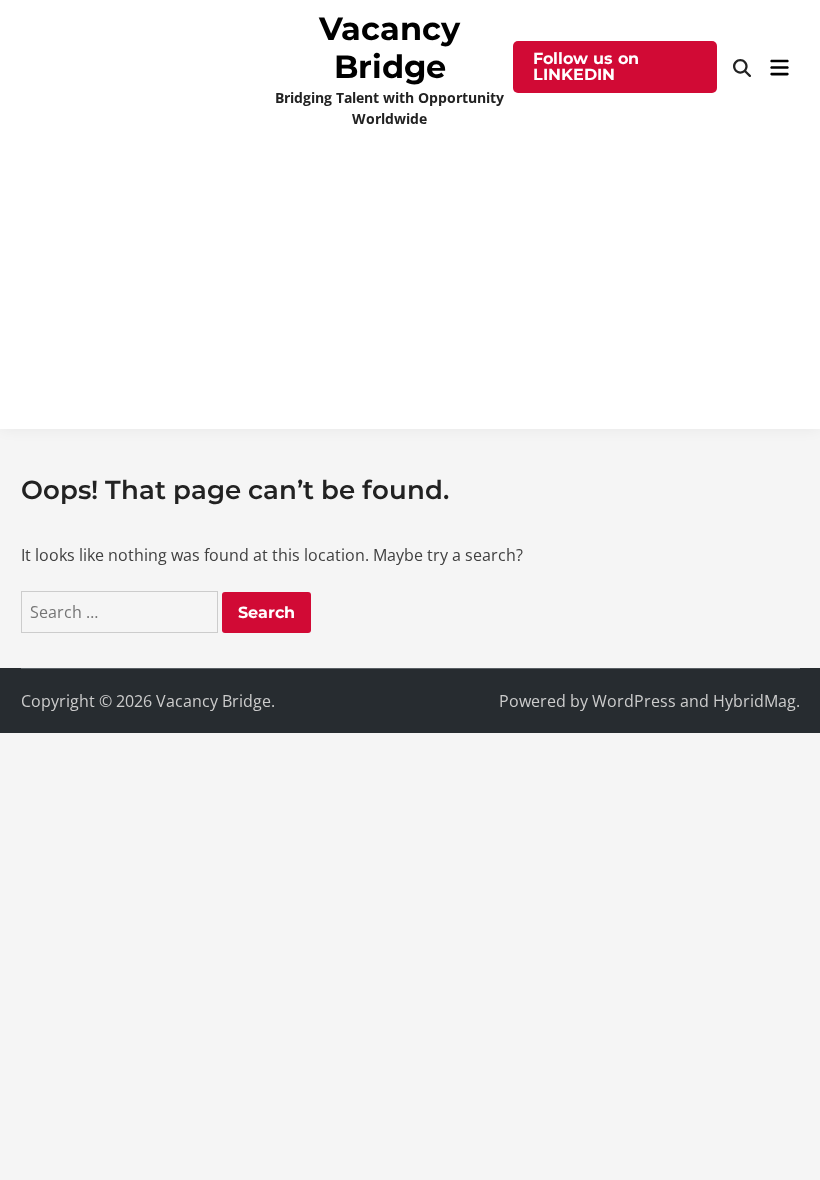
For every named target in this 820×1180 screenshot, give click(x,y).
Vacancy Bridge (389, 47)
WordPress (634, 701)
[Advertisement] (410, 289)
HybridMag (754, 701)
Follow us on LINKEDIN (586, 66)
